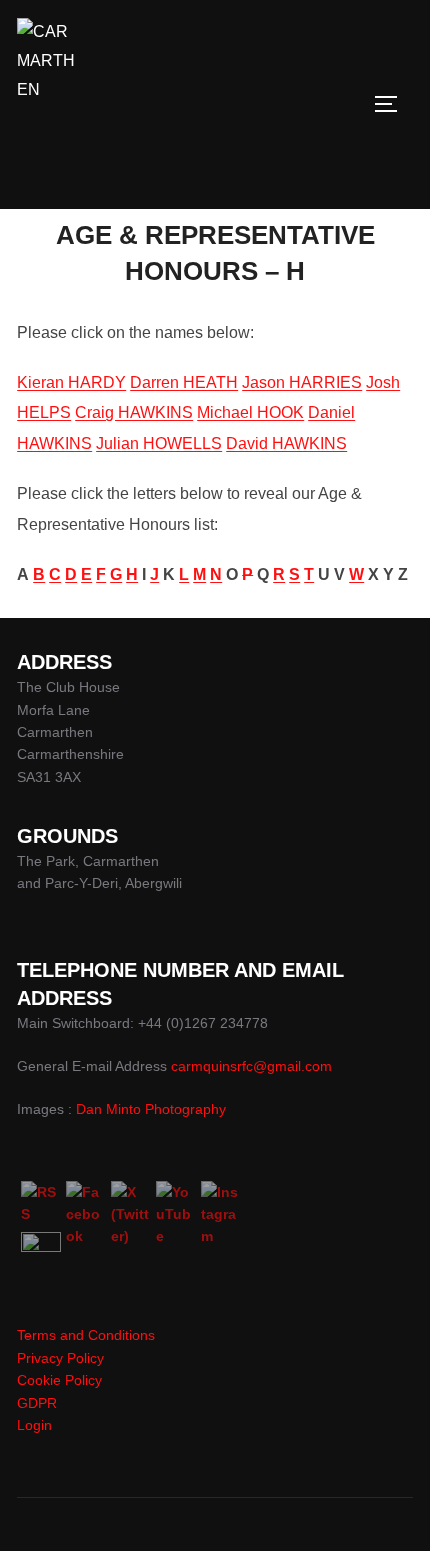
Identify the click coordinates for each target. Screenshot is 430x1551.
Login (34, 1425)
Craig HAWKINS (134, 412)
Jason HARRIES (302, 382)
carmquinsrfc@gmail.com (251, 1066)
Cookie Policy (59, 1380)
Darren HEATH (184, 382)
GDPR (37, 1403)
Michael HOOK (250, 412)
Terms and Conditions (86, 1335)
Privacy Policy (60, 1358)
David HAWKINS (286, 443)
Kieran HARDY (71, 382)
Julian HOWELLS (159, 443)
